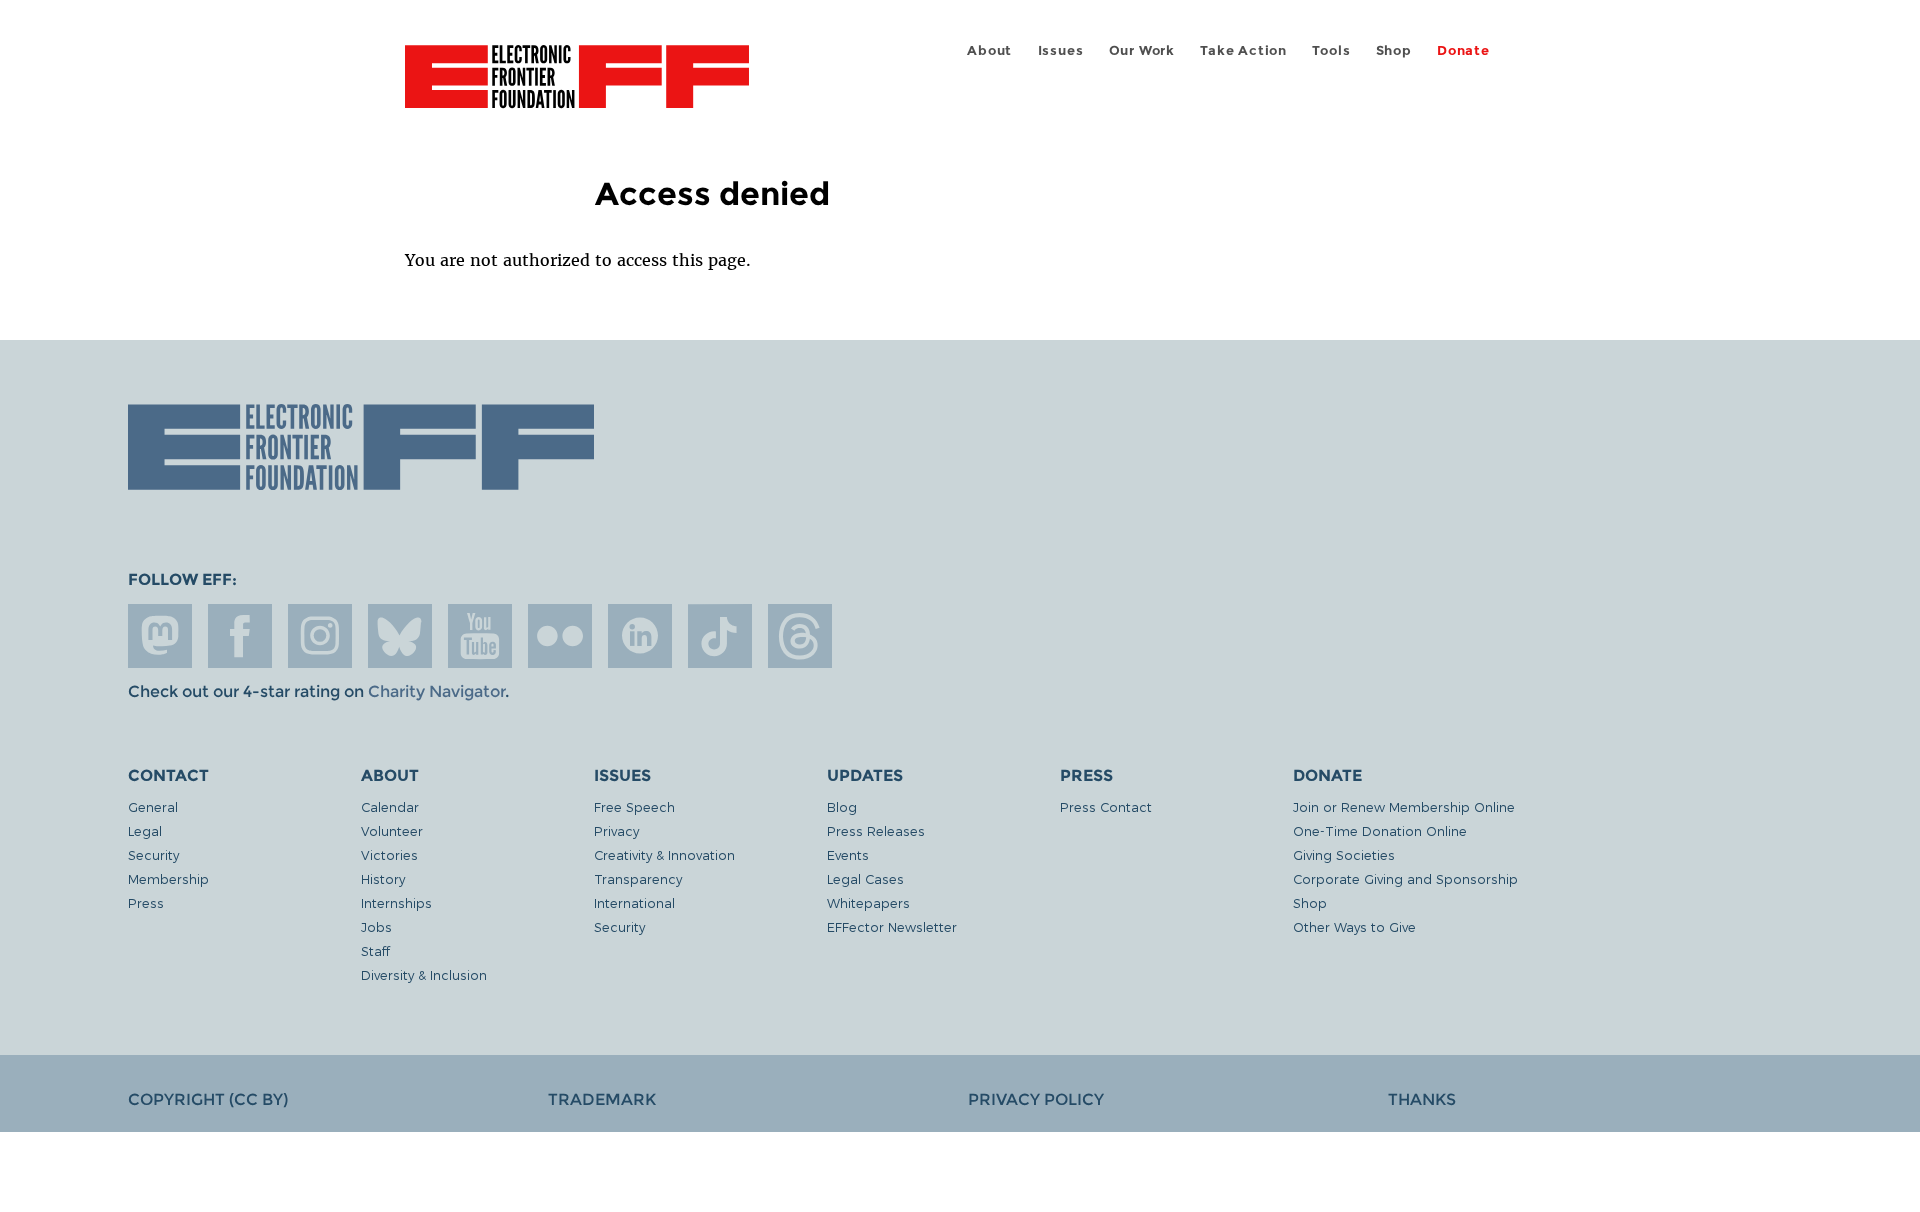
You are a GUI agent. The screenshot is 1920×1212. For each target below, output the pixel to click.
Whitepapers (868, 902)
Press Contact (1106, 806)
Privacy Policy (1036, 1099)
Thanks (1422, 1099)
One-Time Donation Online (1380, 830)
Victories (389, 854)
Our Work (1142, 50)
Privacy (616, 830)
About (989, 50)
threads (800, 636)
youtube (480, 636)
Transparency (638, 878)
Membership (168, 878)
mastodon (160, 636)
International (634, 902)
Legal (145, 830)
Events (848, 854)
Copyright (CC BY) (208, 1099)
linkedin (640, 636)
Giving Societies (1344, 854)
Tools (1331, 50)
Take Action (1243, 50)
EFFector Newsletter (892, 926)
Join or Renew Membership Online (1404, 806)
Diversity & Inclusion (424, 974)
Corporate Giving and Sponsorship (1405, 878)
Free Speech (634, 806)
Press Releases (876, 830)
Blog (842, 806)
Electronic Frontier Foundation (577, 88)
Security (153, 854)
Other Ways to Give (1354, 926)
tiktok (720, 636)
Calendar (390, 806)
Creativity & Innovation (664, 854)
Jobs (376, 926)
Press (146, 902)
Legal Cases (865, 878)
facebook (240, 636)
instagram (320, 636)
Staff (375, 950)
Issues (1061, 50)
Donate (1463, 50)
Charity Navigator (436, 691)
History (383, 878)
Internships (396, 902)
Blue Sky (400, 636)
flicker (560, 636)
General (153, 806)
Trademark (602, 1099)
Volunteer (392, 830)
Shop (1394, 50)
